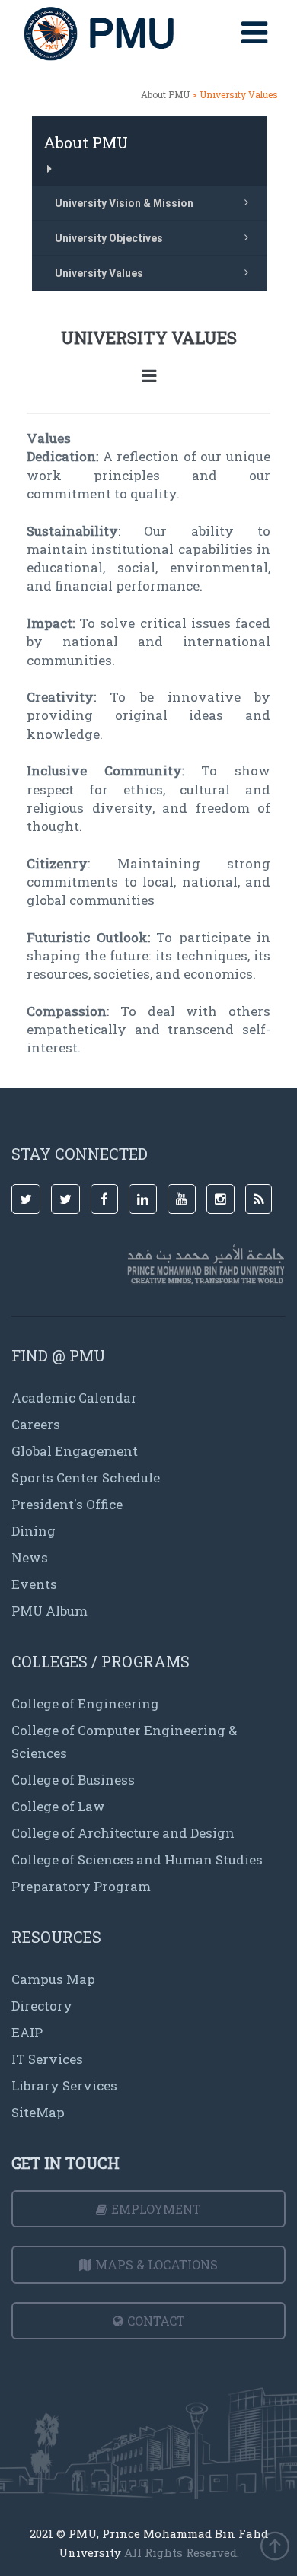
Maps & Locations (156, 2264)
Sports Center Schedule (86, 1477)
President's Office (67, 1504)
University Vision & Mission (124, 203)
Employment (156, 2209)
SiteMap (38, 2112)
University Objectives (109, 238)
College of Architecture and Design (123, 1833)
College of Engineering (85, 1704)
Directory (42, 2006)
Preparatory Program (81, 1886)
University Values (99, 273)
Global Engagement (75, 1451)
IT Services (47, 2059)
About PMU (165, 94)
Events (34, 1584)
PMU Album (49, 1611)
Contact (156, 2321)
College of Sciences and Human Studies (137, 1860)
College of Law (58, 1806)
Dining (34, 1531)
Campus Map (53, 1979)
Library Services (64, 2086)
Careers (36, 1424)
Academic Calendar (74, 1398)
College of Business (73, 1780)
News (30, 1557)
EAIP (27, 2032)
